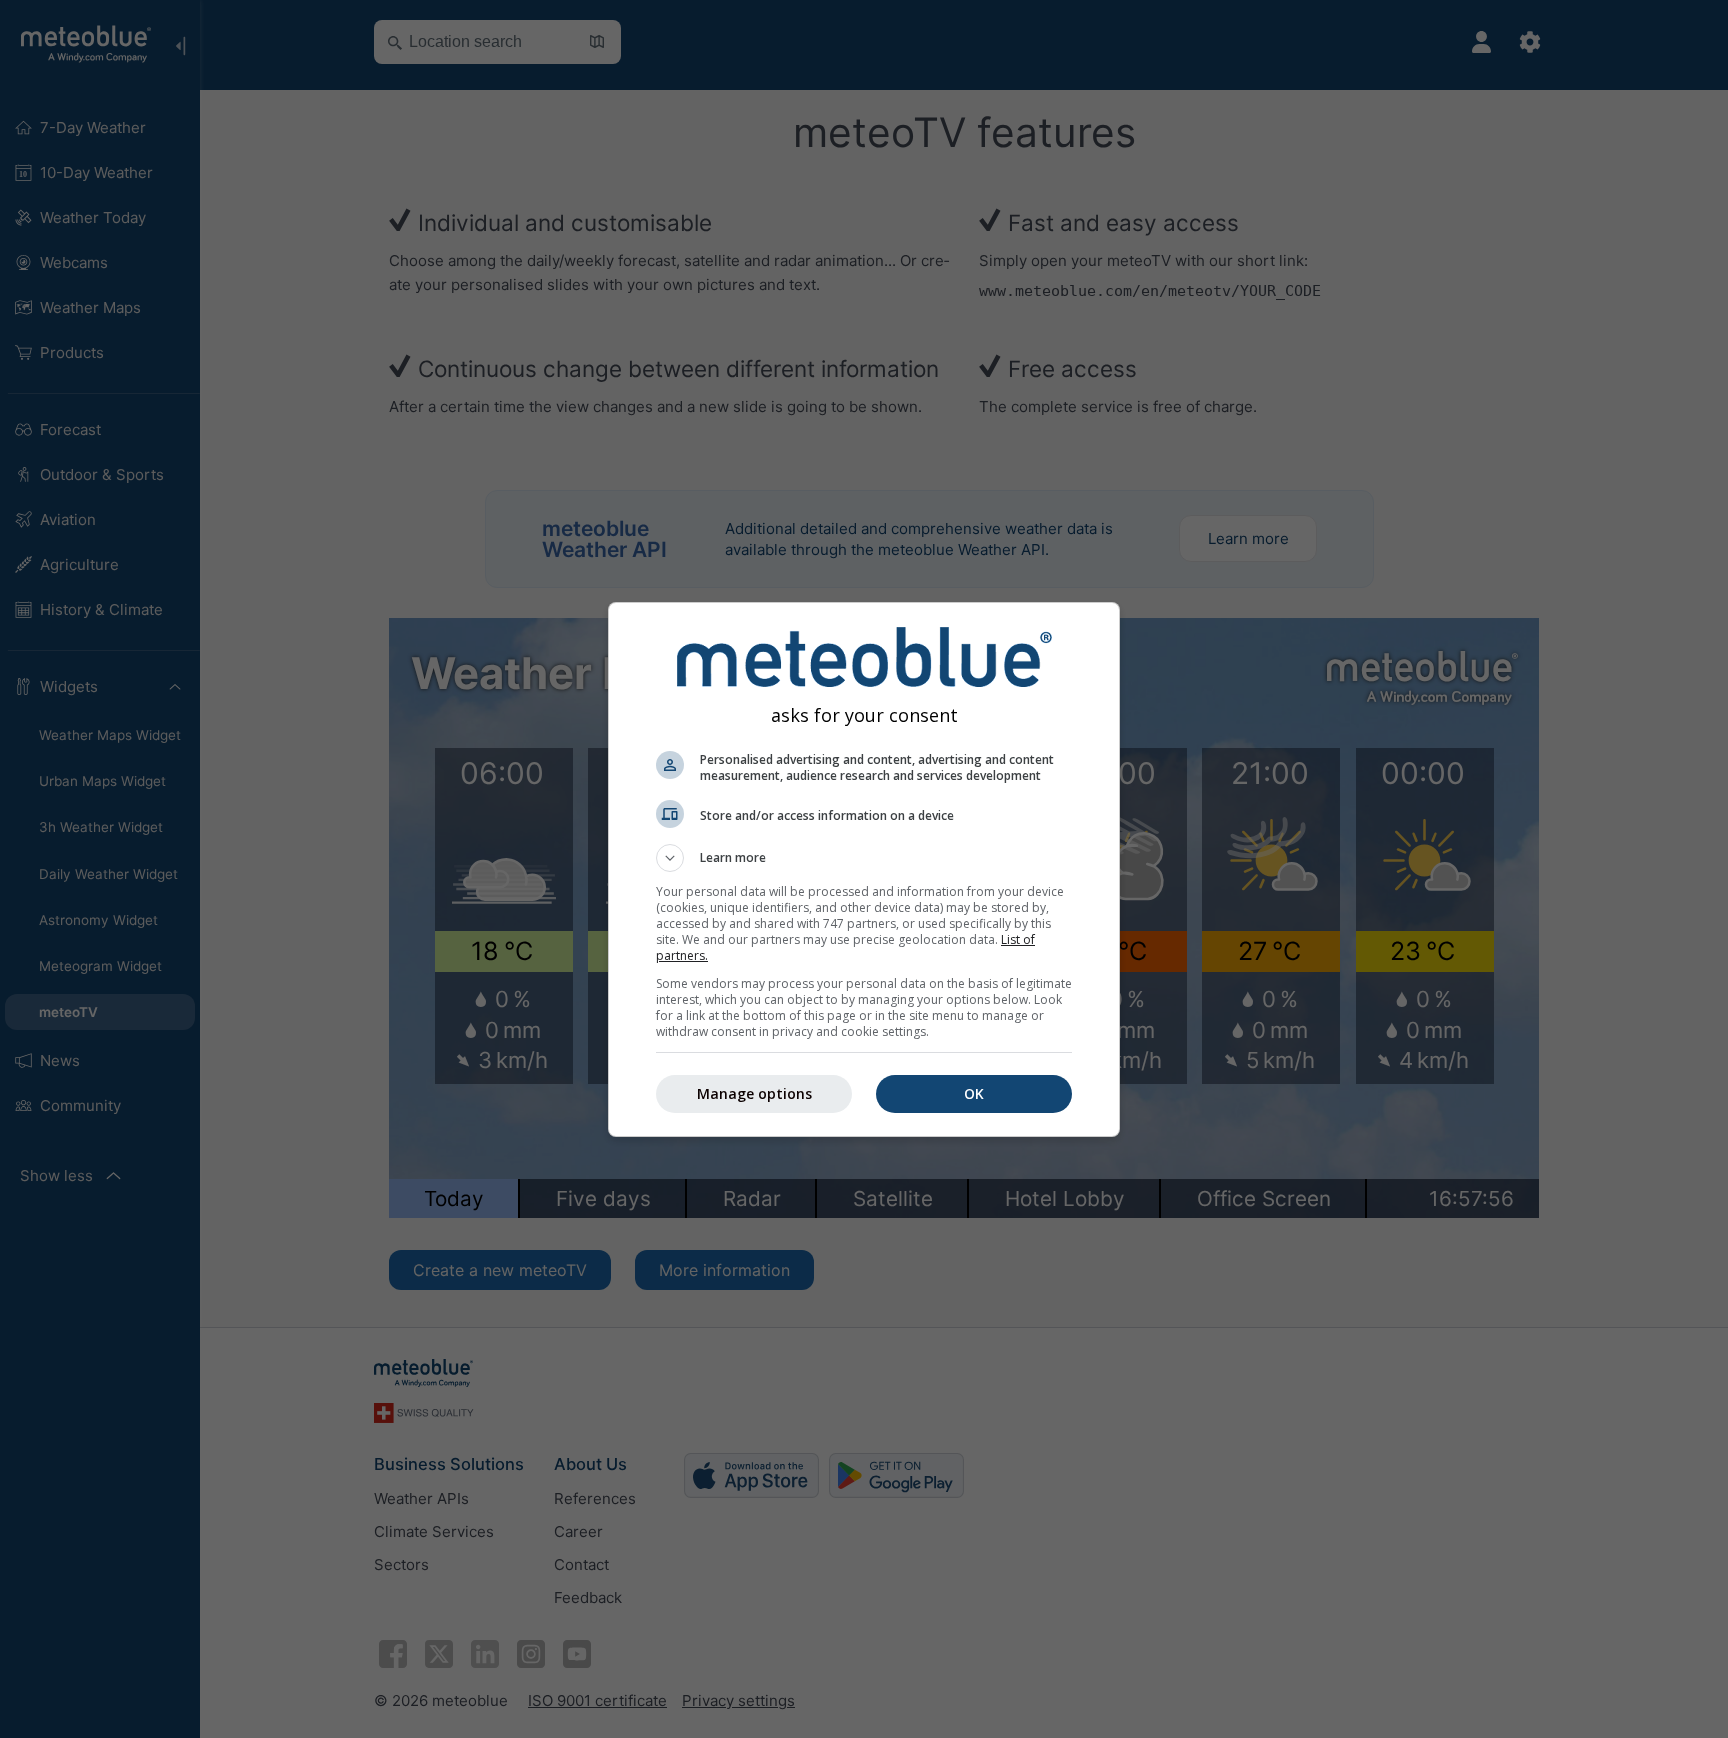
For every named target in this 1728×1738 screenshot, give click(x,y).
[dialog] (864, 869)
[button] (864, 858)
